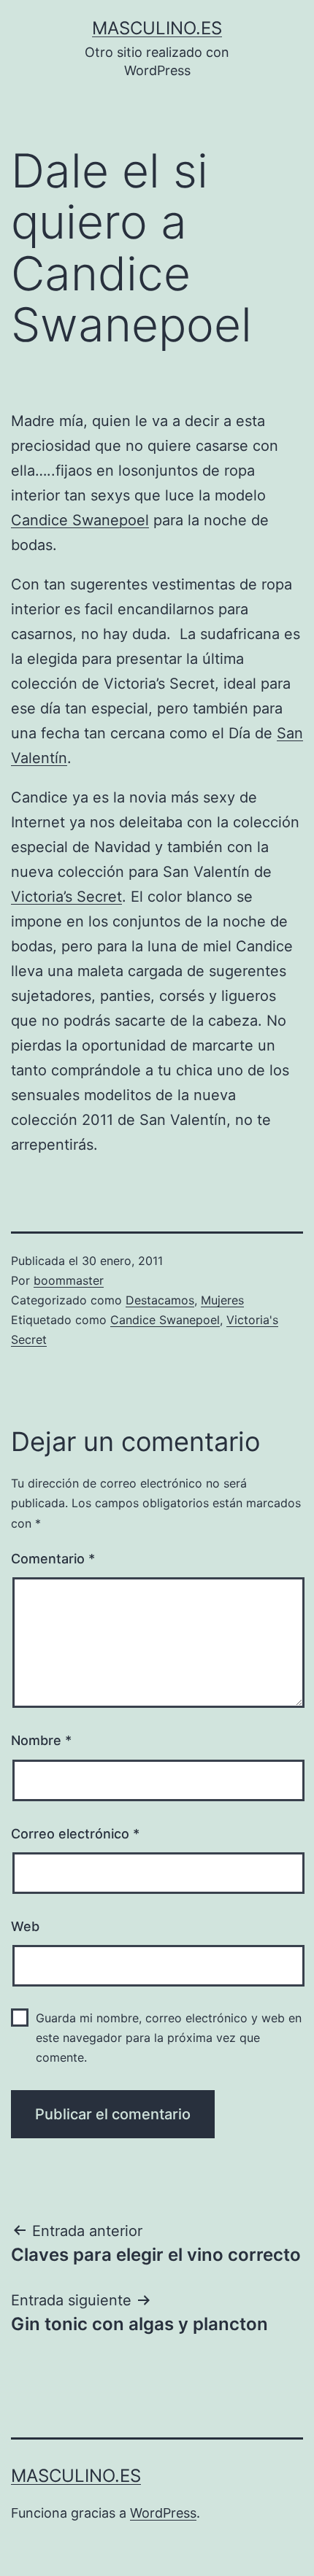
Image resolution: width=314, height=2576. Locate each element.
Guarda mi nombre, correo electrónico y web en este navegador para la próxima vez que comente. (169, 2038)
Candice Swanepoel (80, 520)
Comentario (53, 1559)
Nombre (41, 1740)
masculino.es (157, 28)
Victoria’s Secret (66, 897)
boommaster (69, 1280)
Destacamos (160, 1300)
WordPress (163, 2513)
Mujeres (222, 1300)
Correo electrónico (75, 1834)
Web (25, 1926)
